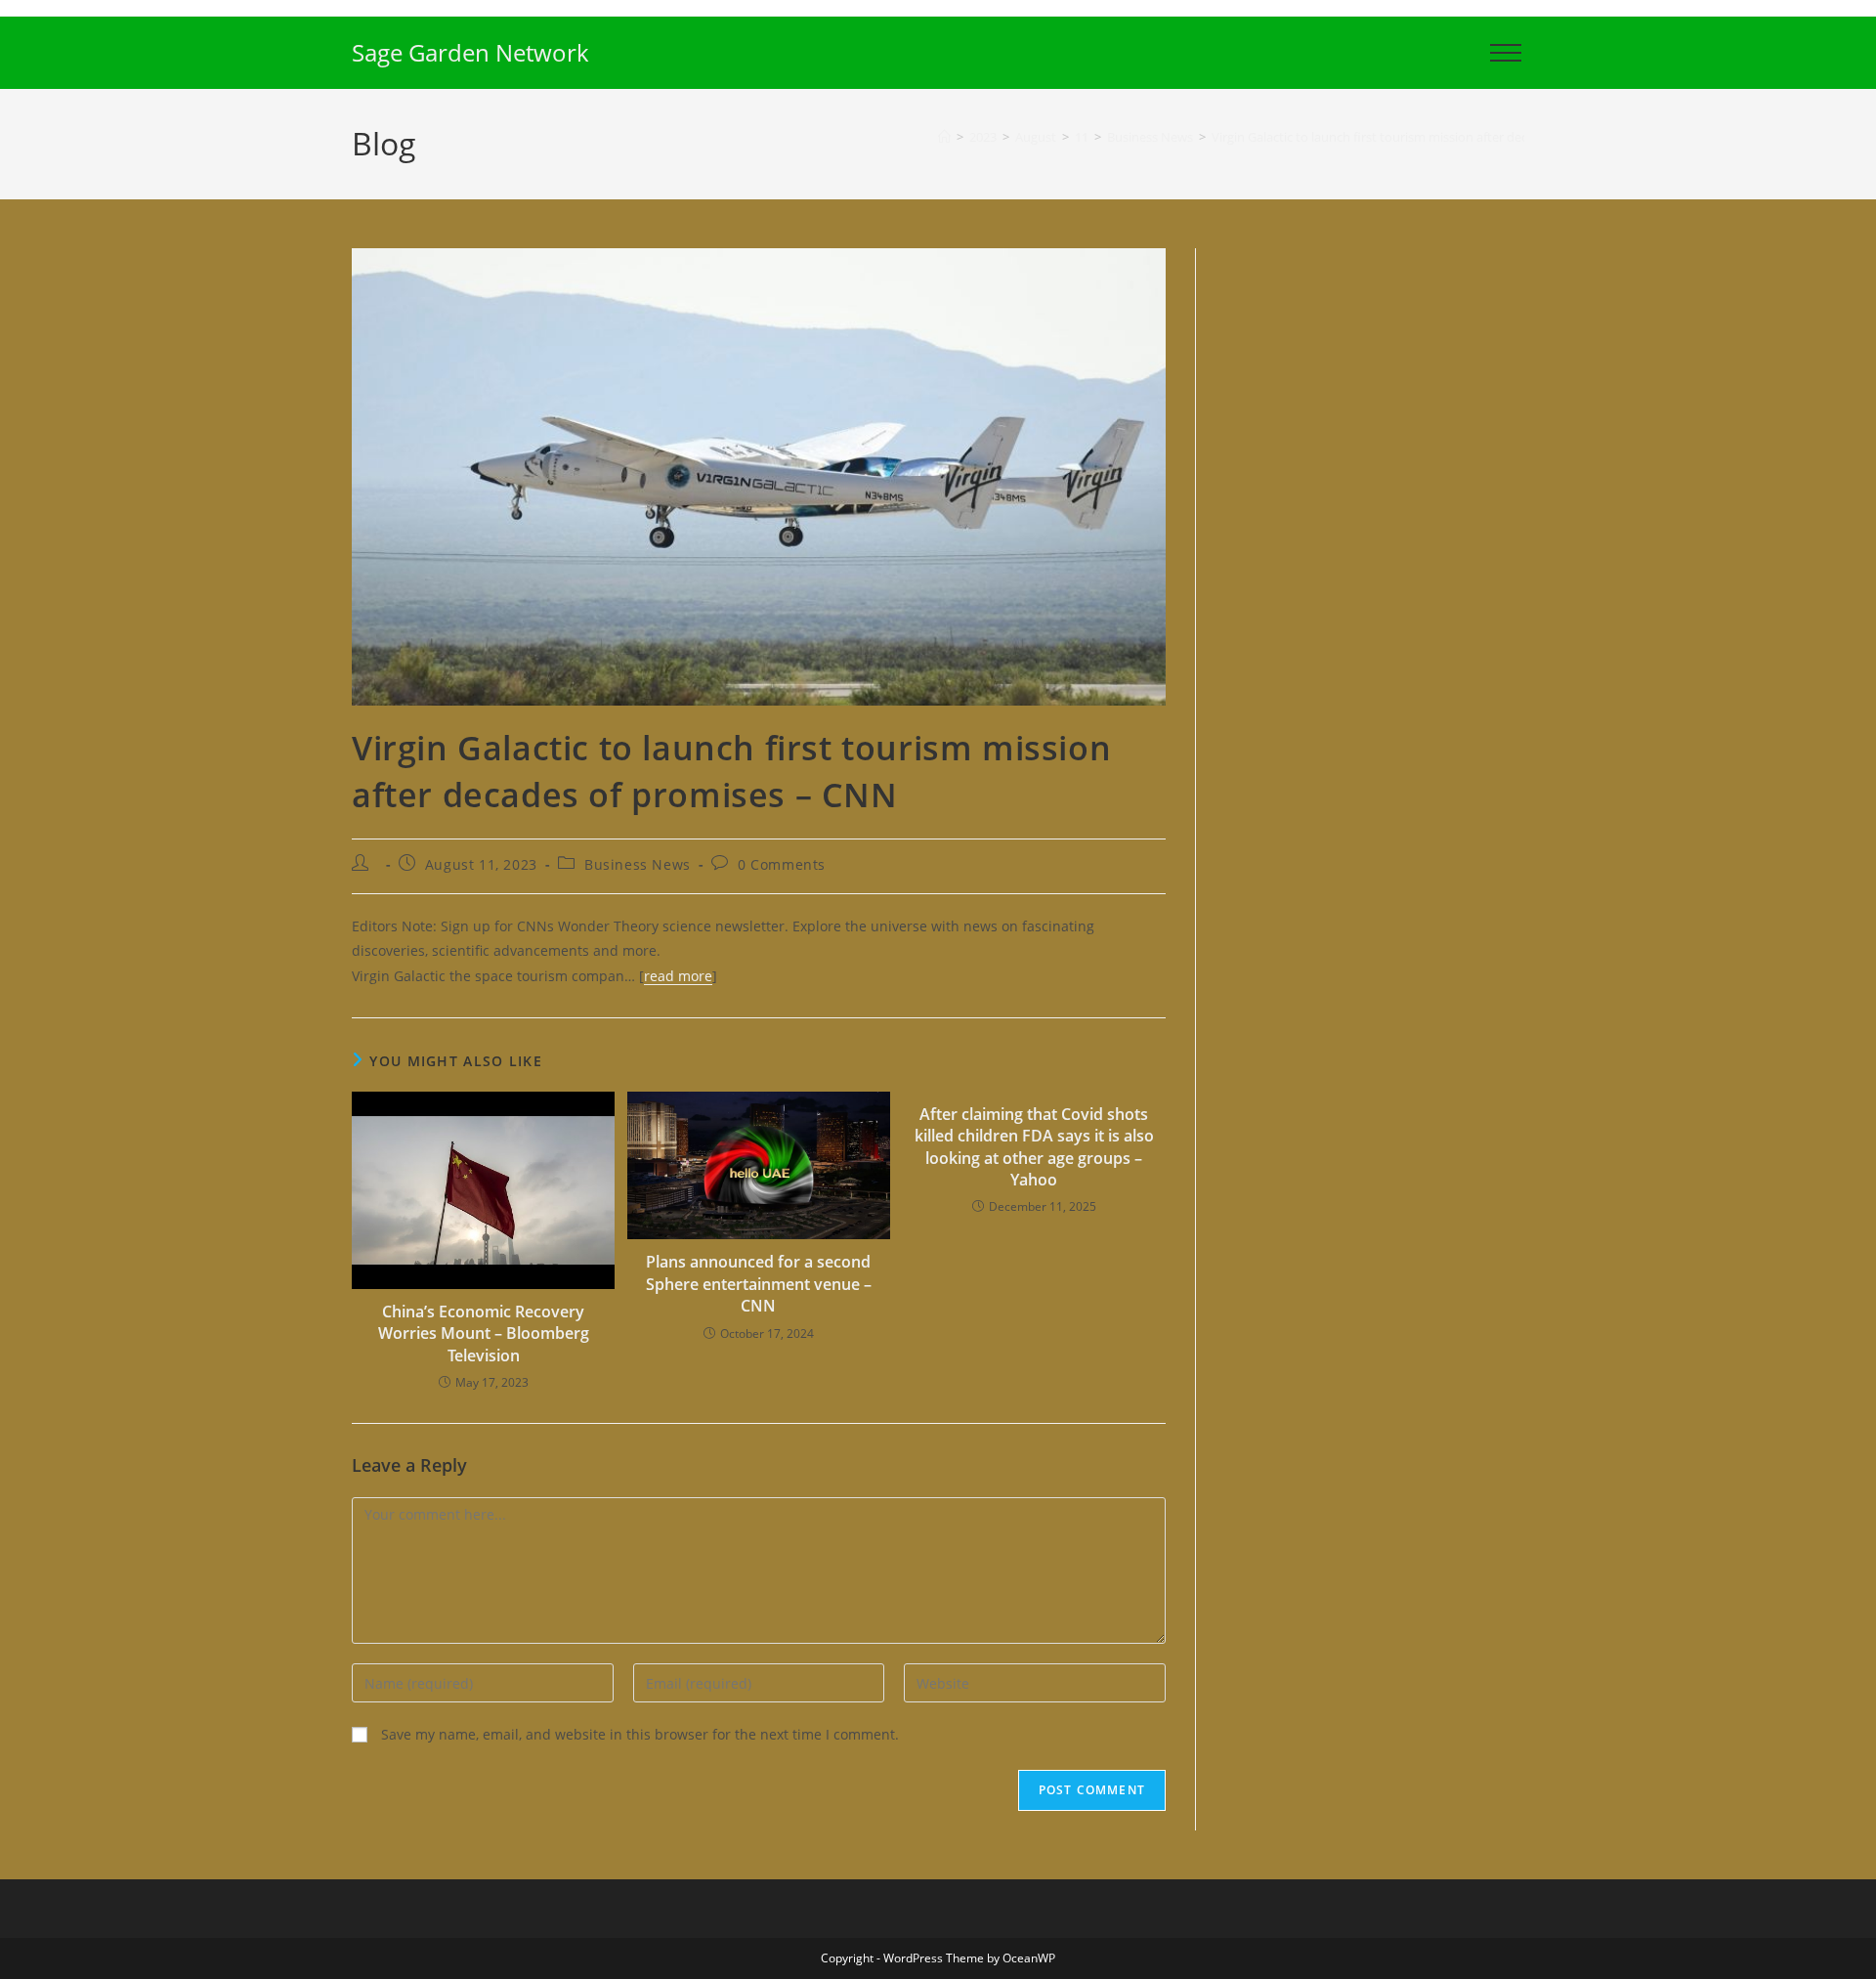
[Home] (944, 137)
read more (678, 976)
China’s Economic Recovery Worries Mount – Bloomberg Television (484, 1334)
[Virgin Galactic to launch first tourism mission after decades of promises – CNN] (759, 475)
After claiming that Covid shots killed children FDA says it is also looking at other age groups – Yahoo (1034, 1147)
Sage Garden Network (470, 52)
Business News (638, 864)
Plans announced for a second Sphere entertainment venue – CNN (759, 1284)
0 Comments (782, 864)
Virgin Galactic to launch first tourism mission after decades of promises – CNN (1439, 137)
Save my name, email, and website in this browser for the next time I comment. (640, 1734)
